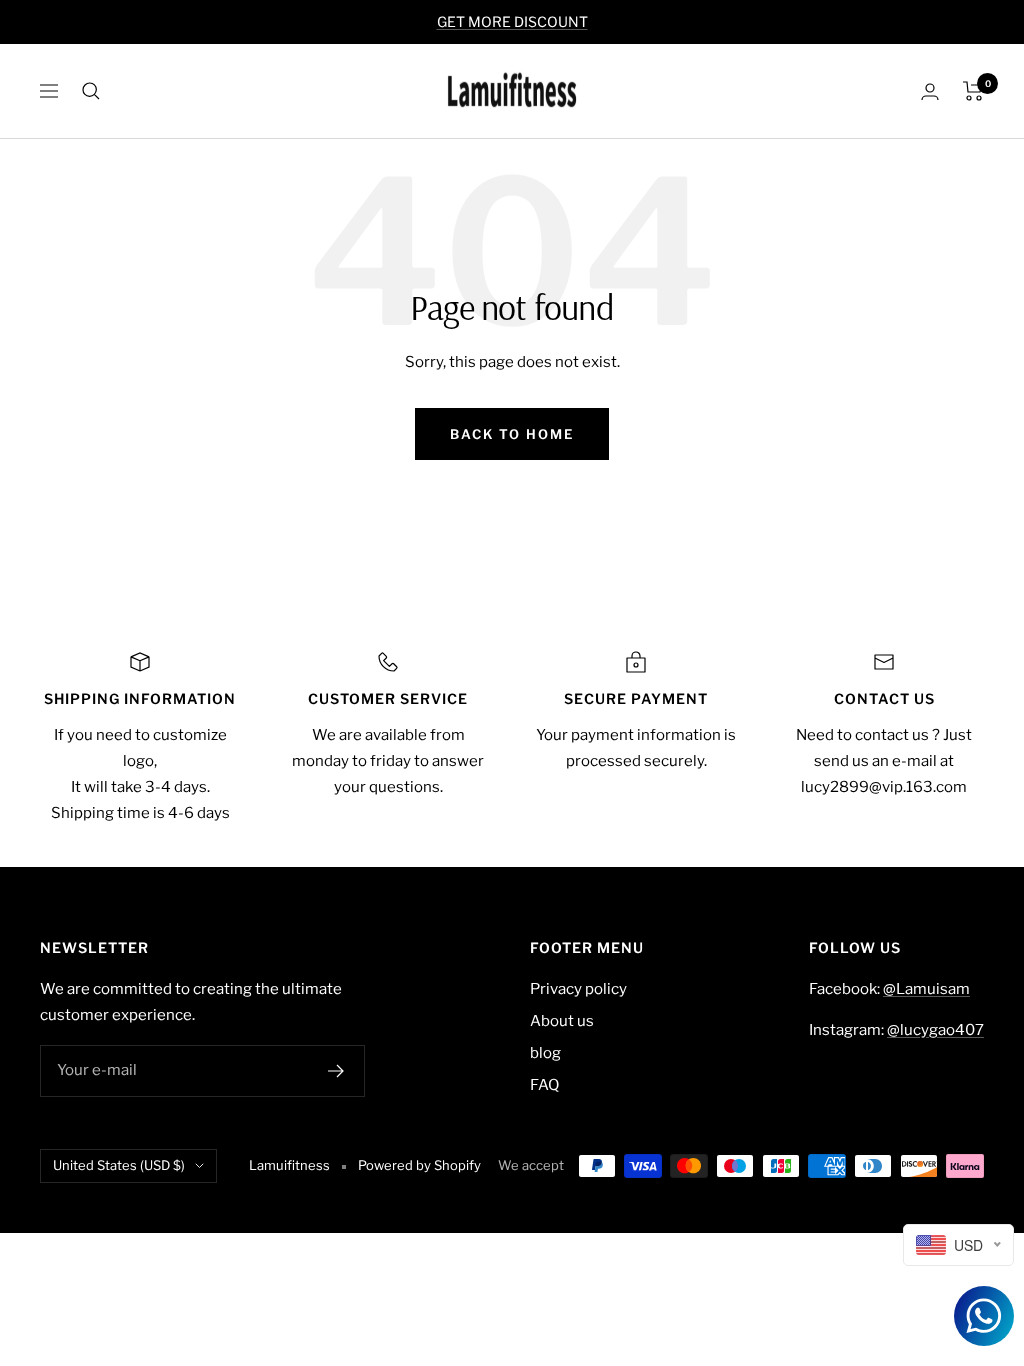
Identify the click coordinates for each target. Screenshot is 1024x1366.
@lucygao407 (935, 1030)
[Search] (91, 91)
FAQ (544, 1085)
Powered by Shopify (419, 1165)
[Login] (930, 91)
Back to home (512, 434)
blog (545, 1053)
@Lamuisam (926, 989)
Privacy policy (578, 989)
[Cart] (973, 91)
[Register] (336, 1071)
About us (562, 1021)
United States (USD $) (119, 1165)
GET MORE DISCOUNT (512, 21)
